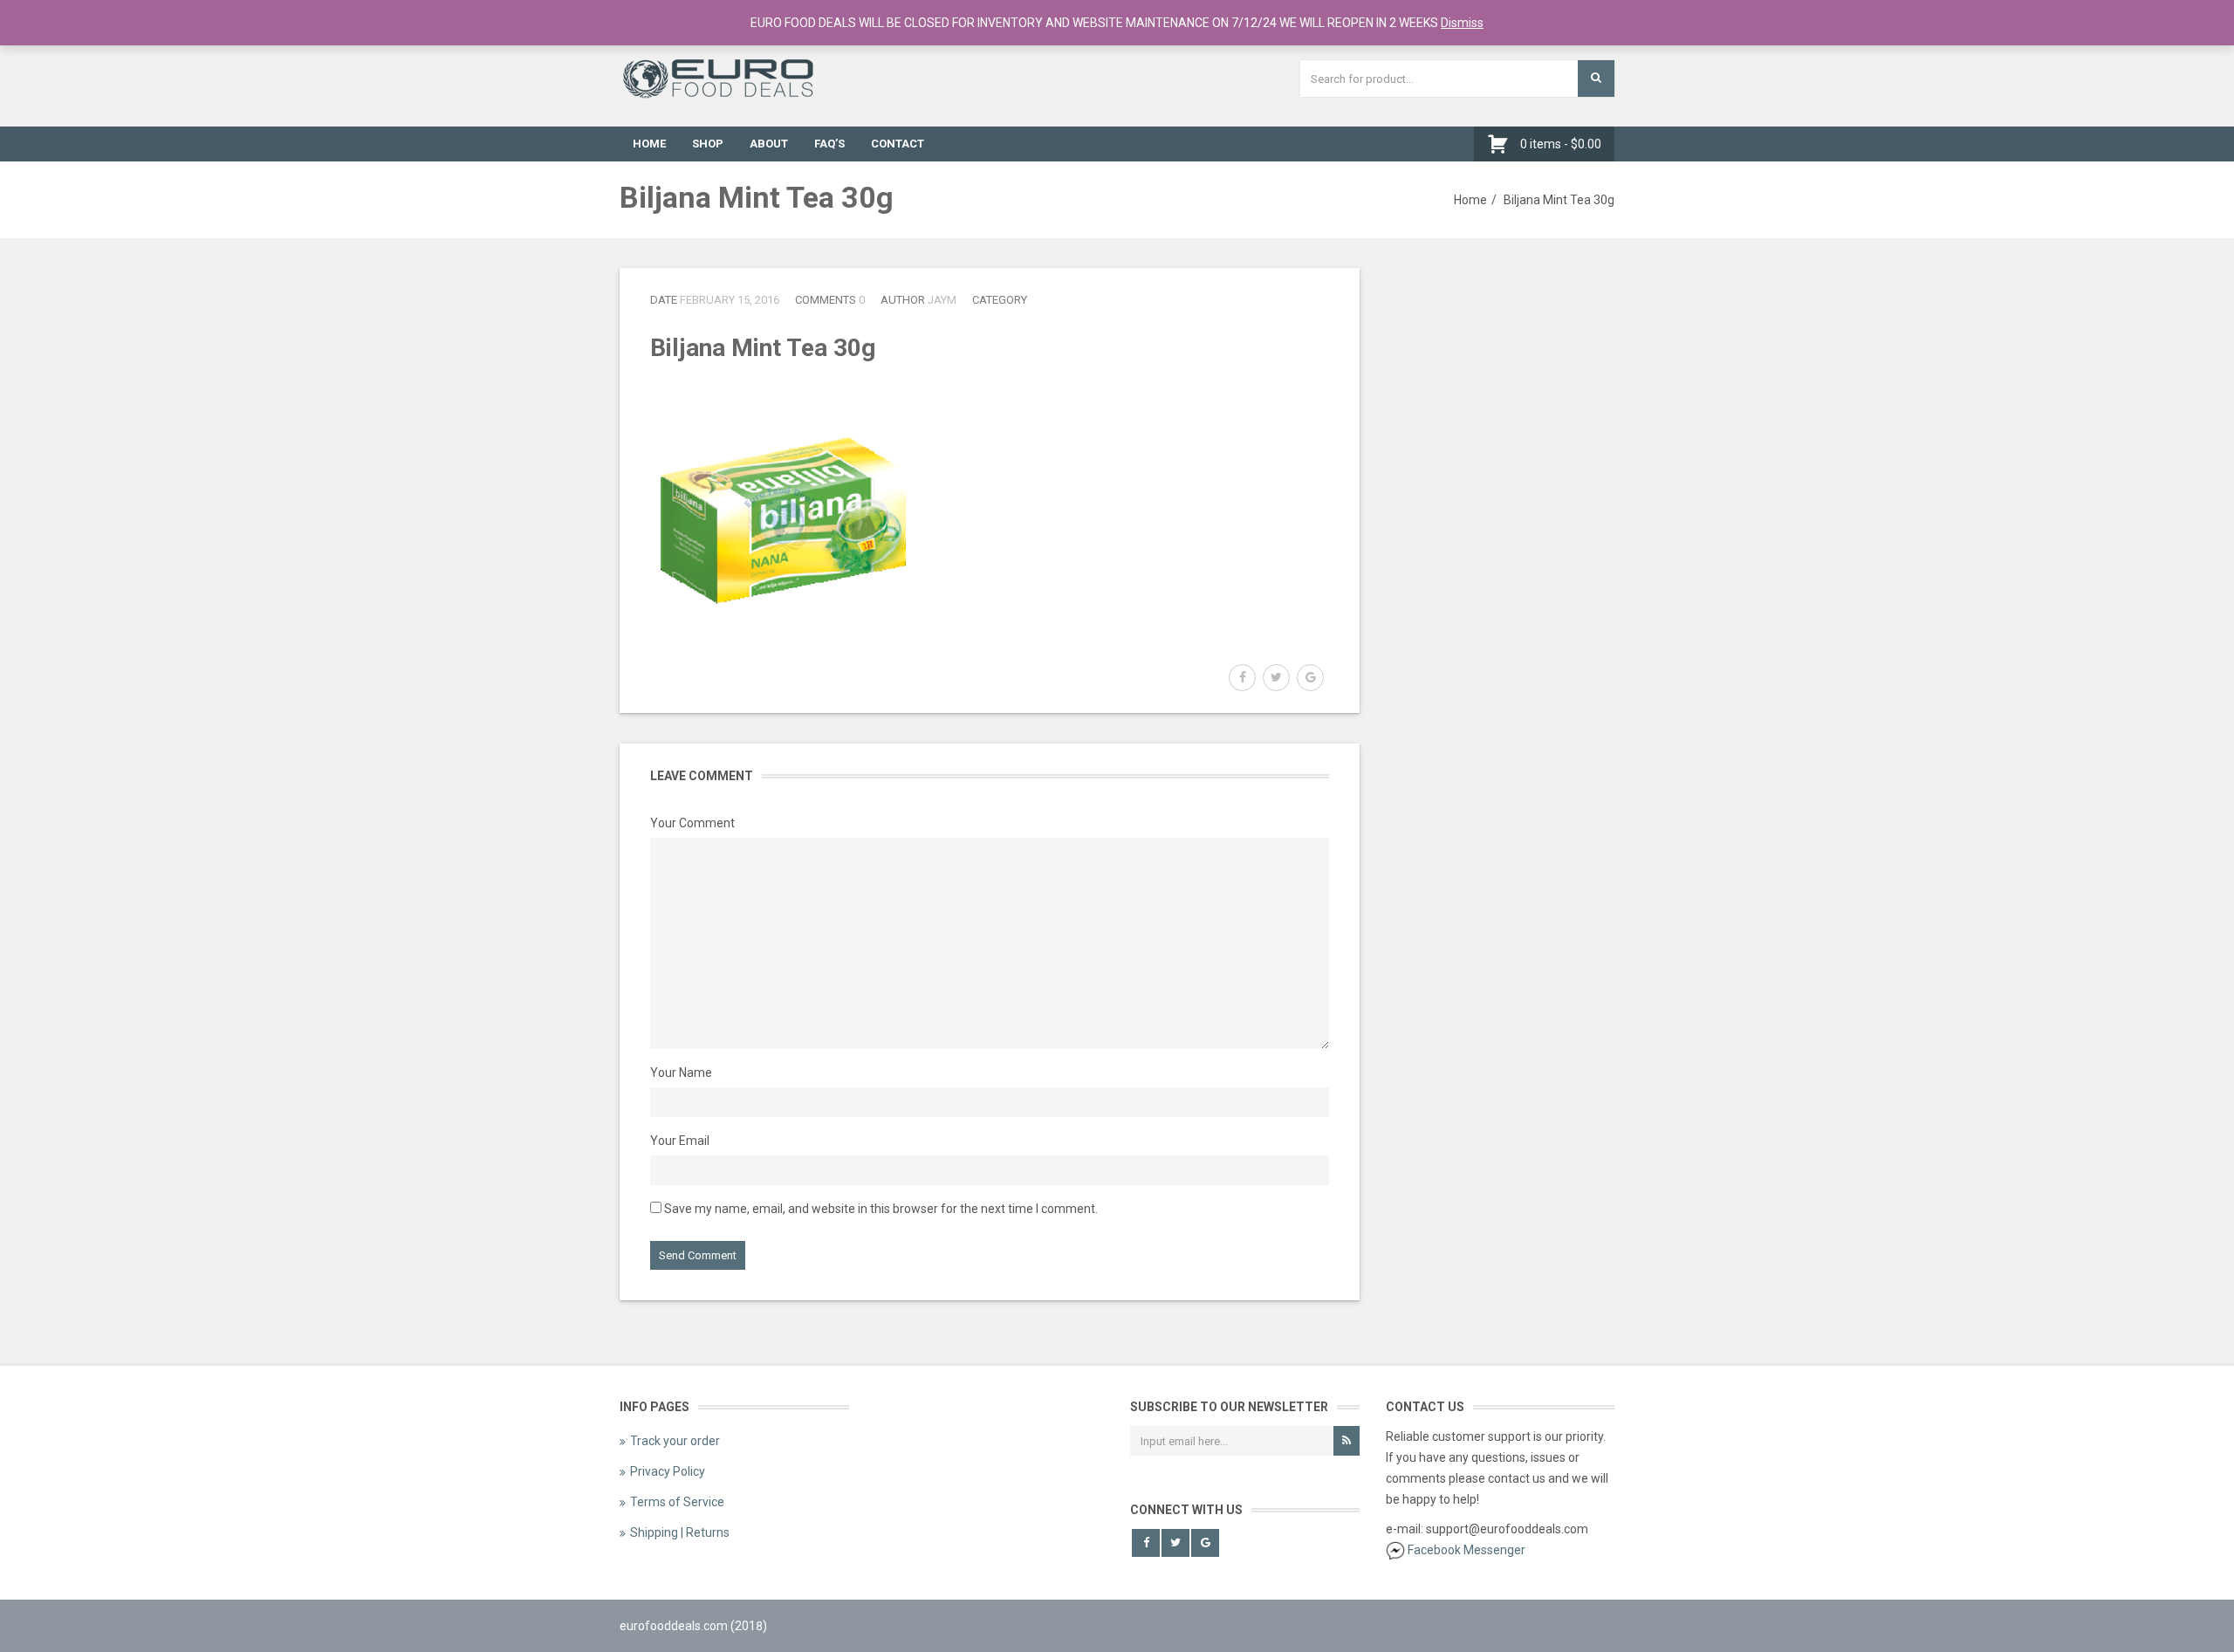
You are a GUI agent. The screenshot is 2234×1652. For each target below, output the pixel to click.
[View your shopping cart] (1502, 144)
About (769, 144)
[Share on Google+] (1310, 678)
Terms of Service (677, 1502)
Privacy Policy (668, 1471)
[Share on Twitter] (1276, 678)
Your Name (681, 1073)
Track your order (675, 1441)
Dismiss (1462, 23)
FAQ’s (829, 144)
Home (649, 144)
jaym (942, 300)
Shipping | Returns (680, 1532)
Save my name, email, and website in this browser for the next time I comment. (881, 1209)
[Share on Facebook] (1242, 678)
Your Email (680, 1141)
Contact (898, 144)
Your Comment (692, 823)
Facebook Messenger (1466, 1550)
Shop (708, 144)
